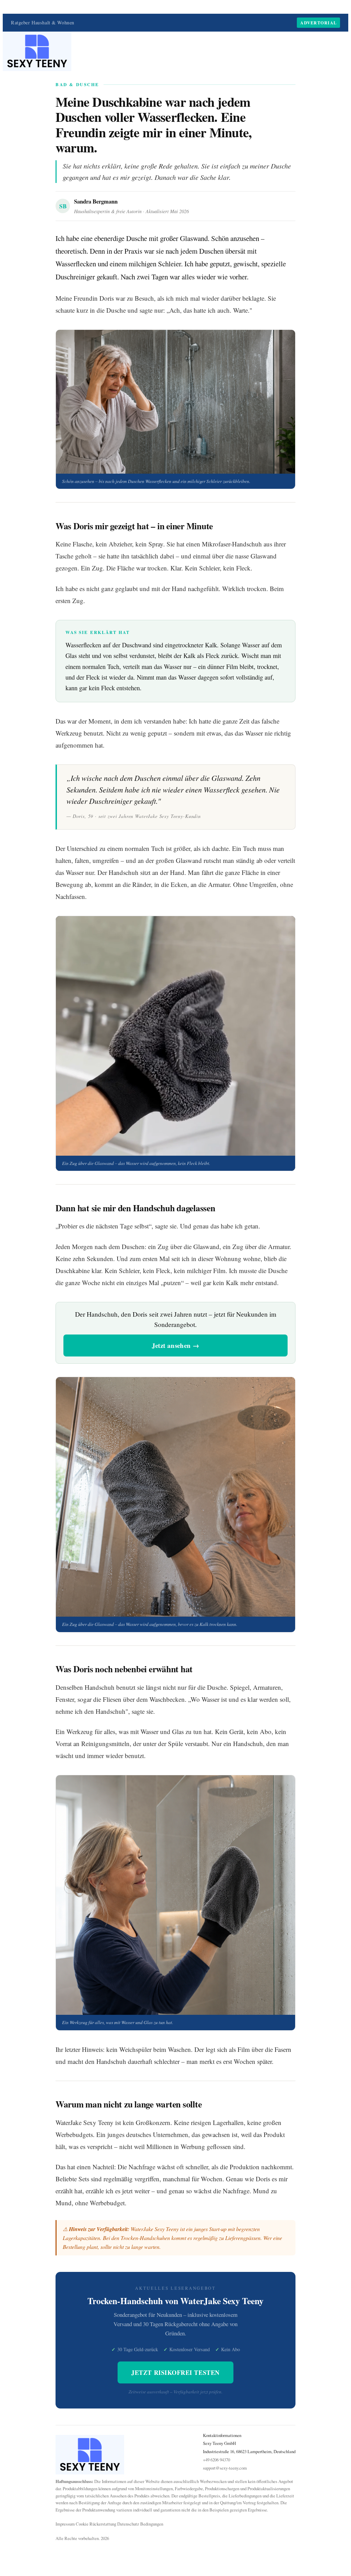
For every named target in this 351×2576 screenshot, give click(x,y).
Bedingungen (152, 2524)
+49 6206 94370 (216, 2460)
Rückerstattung (103, 2524)
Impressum (65, 2524)
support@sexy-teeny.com (225, 2468)
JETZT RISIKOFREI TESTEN (175, 2372)
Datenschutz (128, 2524)
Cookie (82, 2524)
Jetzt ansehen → (176, 1345)
